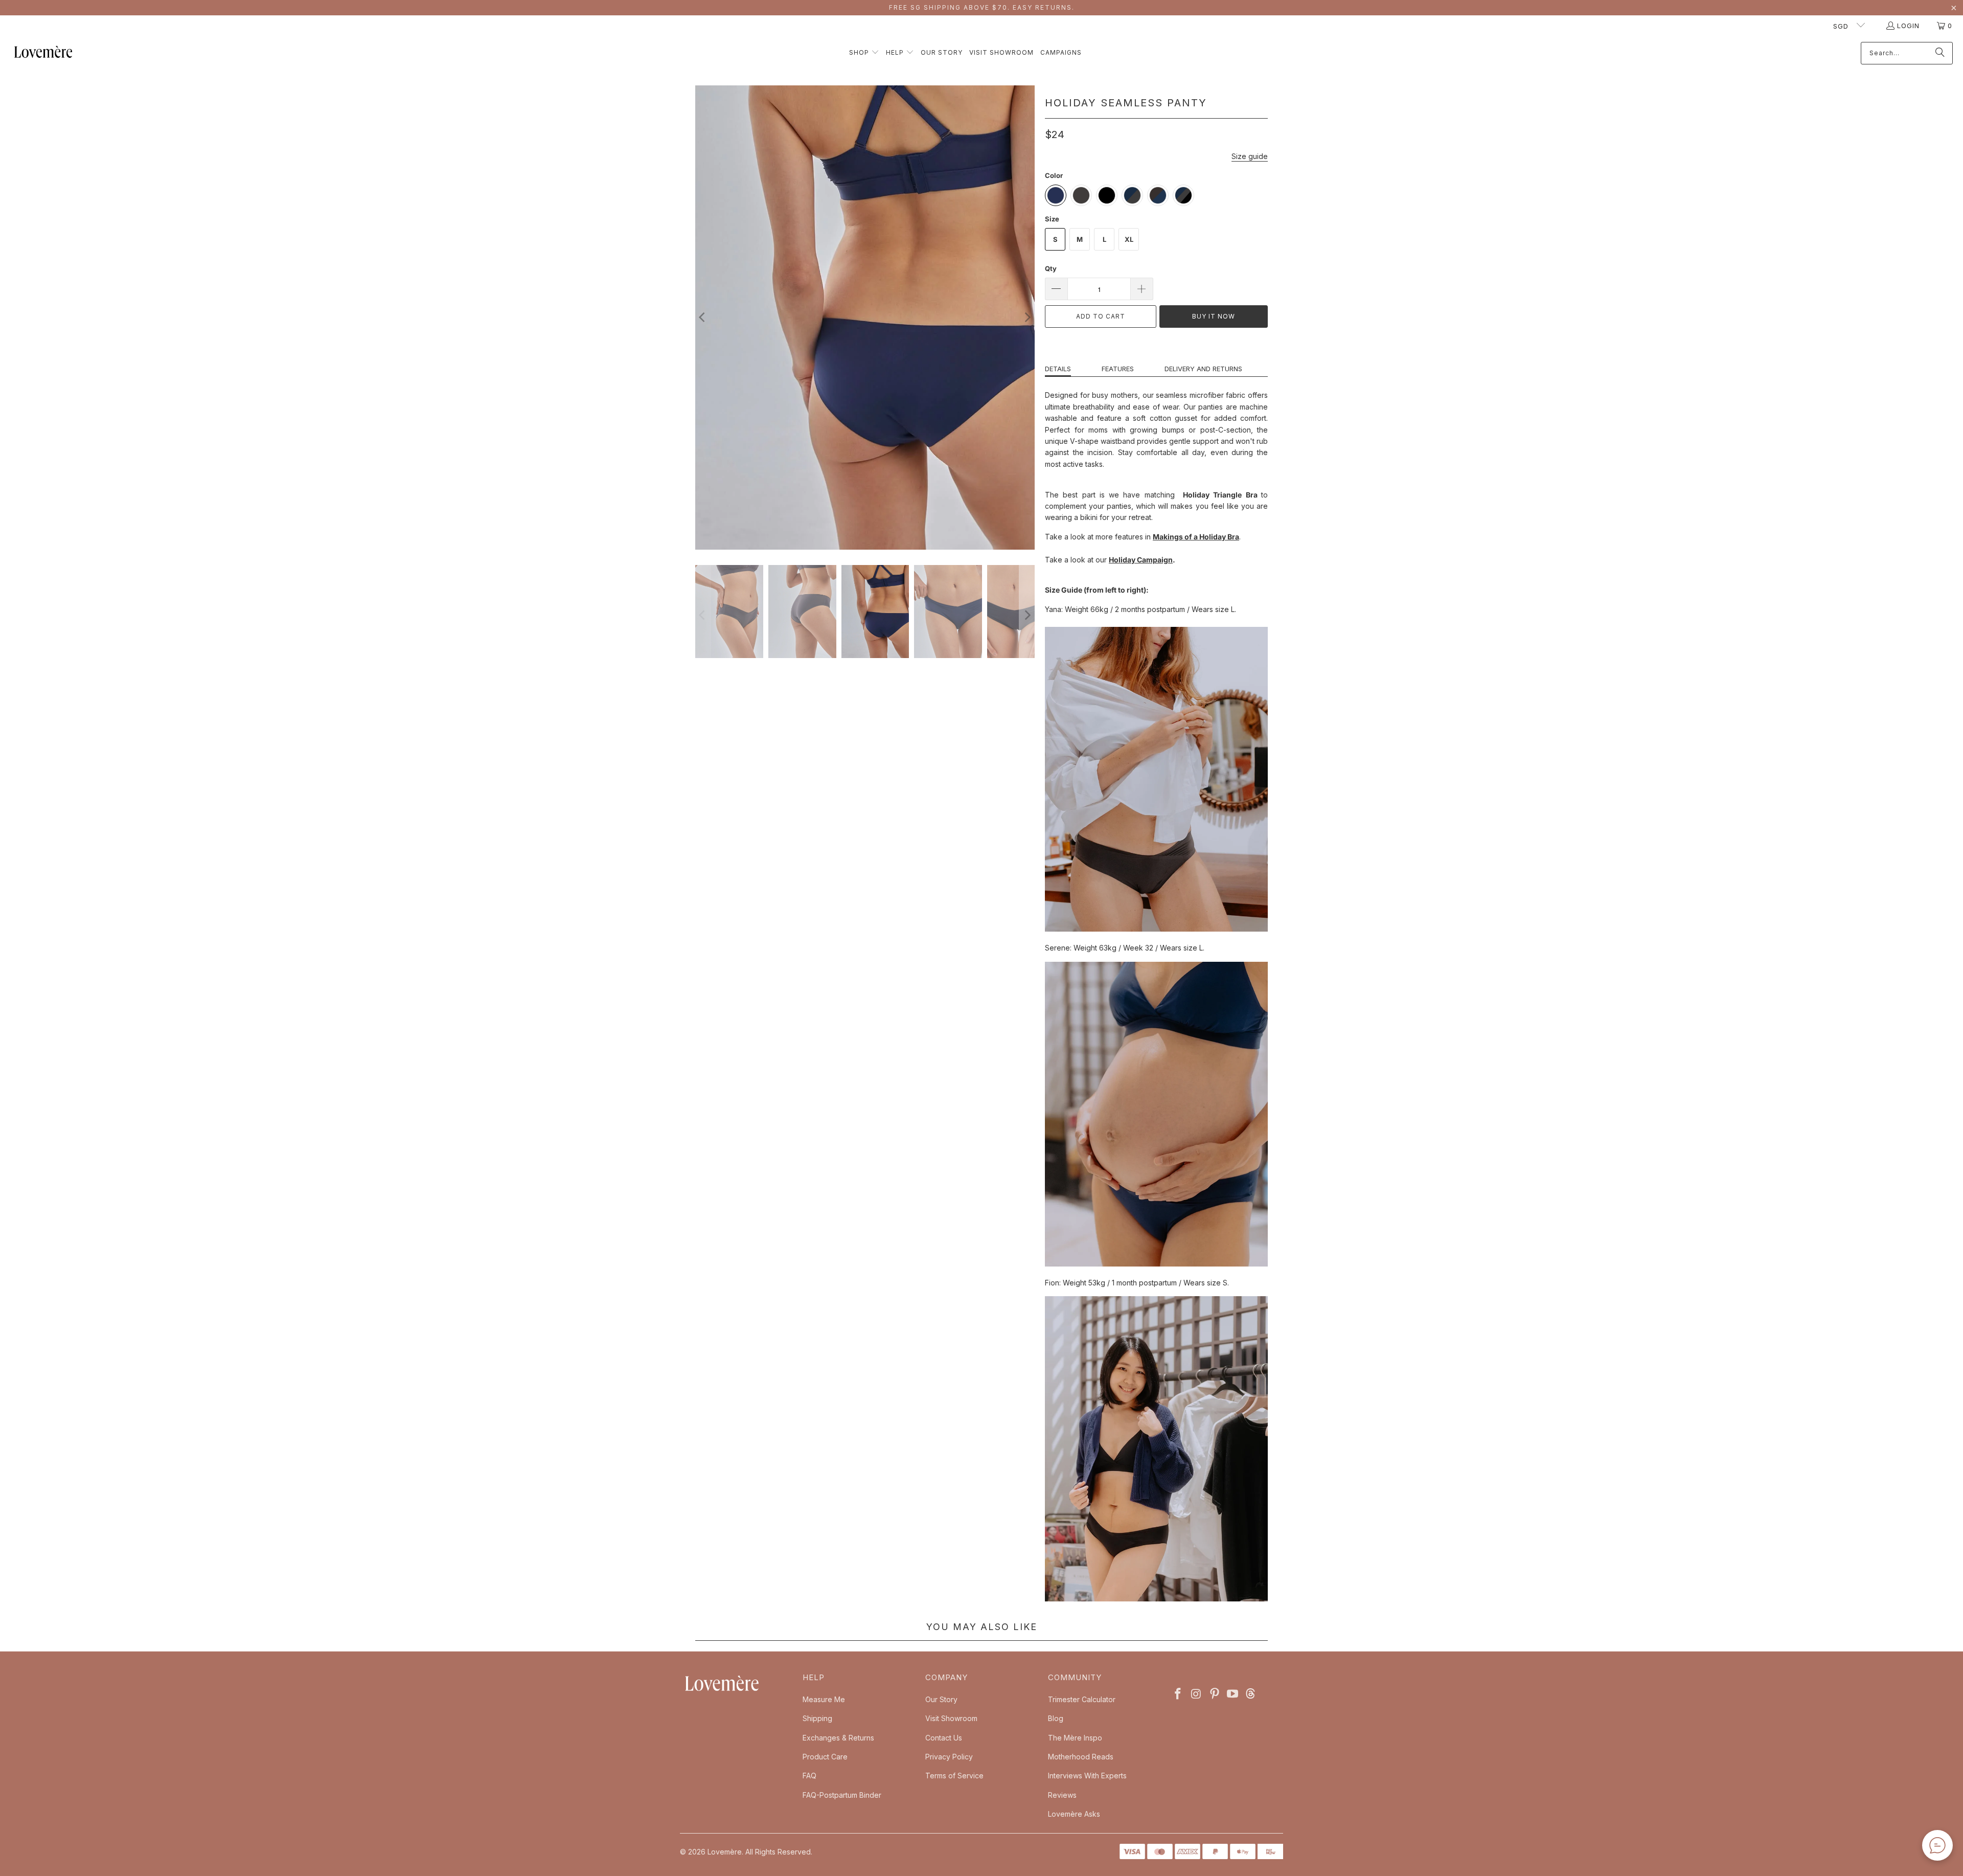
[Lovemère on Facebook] (1178, 1694)
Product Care (825, 1757)
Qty (1051, 268)
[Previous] (703, 318)
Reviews (1062, 1795)
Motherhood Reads (1081, 1757)
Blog (1056, 1718)
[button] (864, 53)
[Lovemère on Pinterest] (1215, 1694)
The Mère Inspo (1075, 1738)
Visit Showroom (951, 1718)
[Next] (1027, 318)
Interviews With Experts (1087, 1776)
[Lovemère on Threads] (1249, 1694)
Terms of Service (954, 1776)
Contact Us (944, 1738)
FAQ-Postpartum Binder (842, 1795)
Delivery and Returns (1203, 369)
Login (1908, 26)
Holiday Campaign (1141, 560)
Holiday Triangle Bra (1220, 495)
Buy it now (1214, 316)
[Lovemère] (43, 53)
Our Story (941, 1699)
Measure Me (824, 1699)
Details (1058, 369)
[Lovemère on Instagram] (1197, 1694)
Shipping (817, 1718)
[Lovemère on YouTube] (1233, 1694)
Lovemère (725, 1852)
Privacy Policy (949, 1757)
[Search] (1940, 53)
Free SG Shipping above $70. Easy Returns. (982, 7)
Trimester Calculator (1082, 1699)
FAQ (809, 1776)
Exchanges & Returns (838, 1738)
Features (1118, 369)
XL (1129, 239)
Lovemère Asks (1074, 1814)
